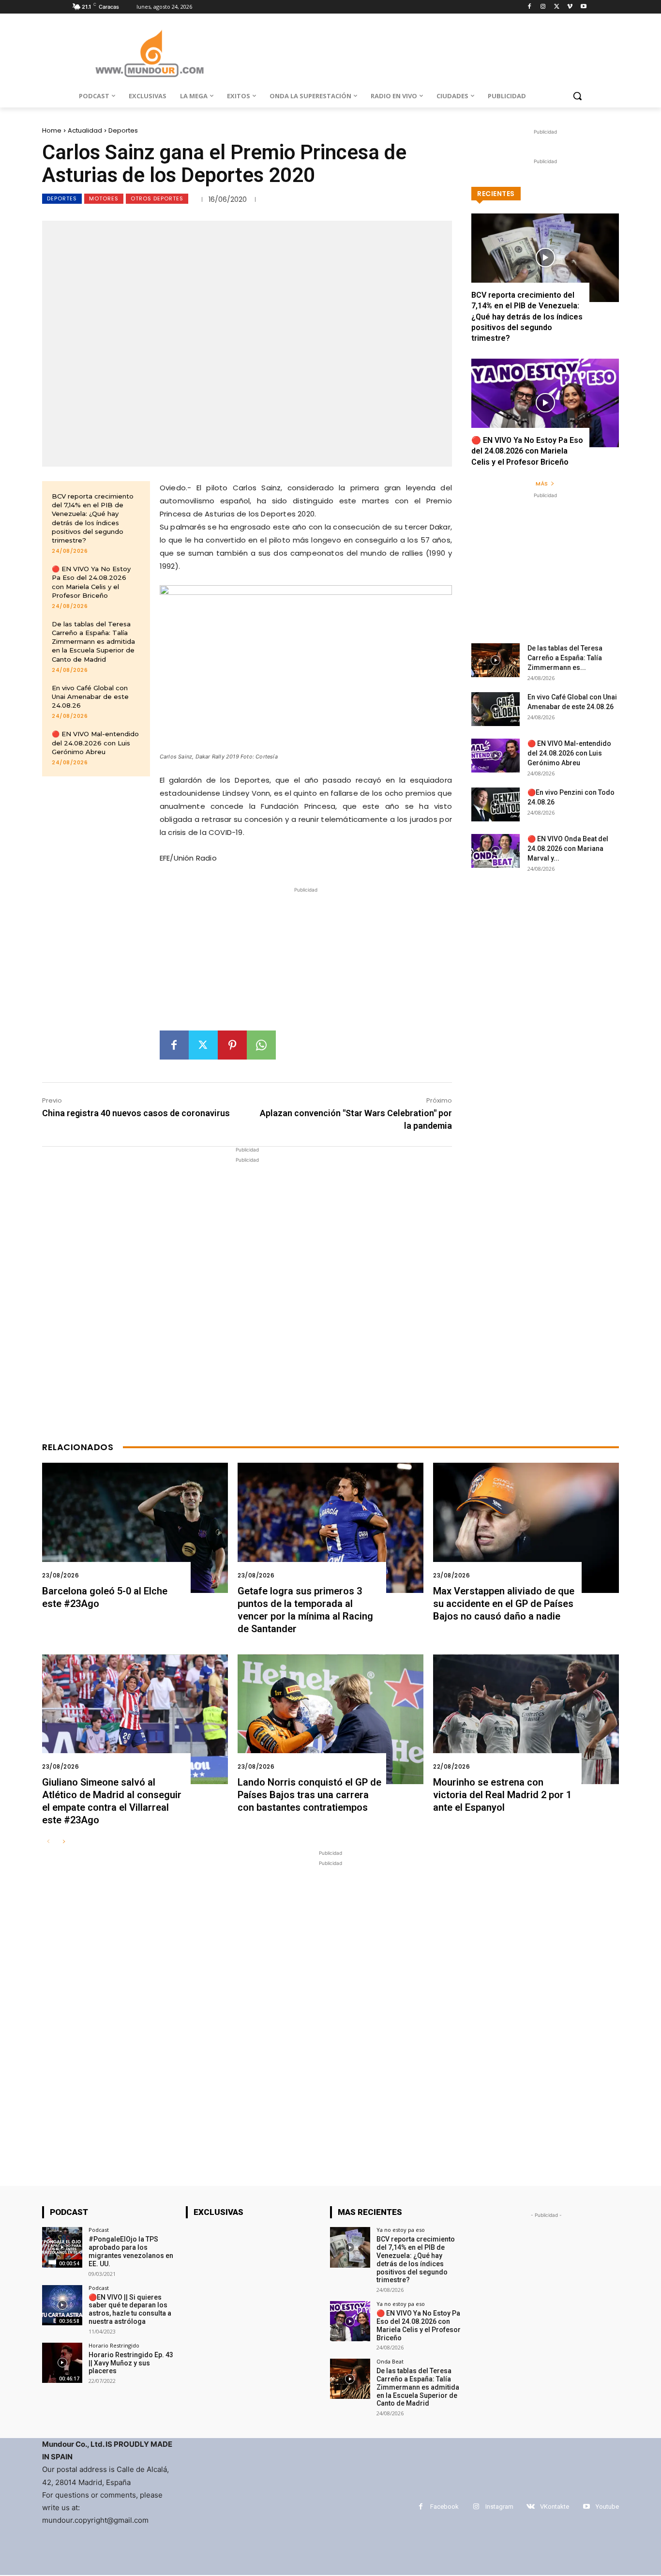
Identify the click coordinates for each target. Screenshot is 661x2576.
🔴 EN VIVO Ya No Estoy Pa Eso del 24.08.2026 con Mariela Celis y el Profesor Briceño (527, 451)
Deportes (123, 130)
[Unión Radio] (150, 53)
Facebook (444, 2507)
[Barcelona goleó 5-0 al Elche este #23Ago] (135, 1528)
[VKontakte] (531, 2507)
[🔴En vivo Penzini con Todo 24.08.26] (496, 804)
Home (52, 130)
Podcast (99, 2230)
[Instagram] (543, 7)
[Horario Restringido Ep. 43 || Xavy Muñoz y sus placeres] (62, 2363)
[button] (577, 96)
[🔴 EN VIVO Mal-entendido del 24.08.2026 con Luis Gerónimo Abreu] (496, 756)
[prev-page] (48, 1842)
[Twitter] (557, 7)
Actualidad (85, 130)
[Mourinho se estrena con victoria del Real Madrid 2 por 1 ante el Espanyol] (526, 1720)
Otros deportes (157, 198)
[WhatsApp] (261, 1045)
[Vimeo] (570, 7)
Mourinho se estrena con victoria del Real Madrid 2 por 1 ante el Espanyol (502, 1795)
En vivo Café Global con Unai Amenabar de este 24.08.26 (90, 697)
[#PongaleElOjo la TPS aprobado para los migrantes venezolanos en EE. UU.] (62, 2247)
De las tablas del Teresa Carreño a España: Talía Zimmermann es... (565, 658)
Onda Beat (390, 2361)
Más (542, 484)
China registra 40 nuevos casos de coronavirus (136, 1113)
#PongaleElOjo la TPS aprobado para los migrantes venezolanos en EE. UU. (131, 2251)
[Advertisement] (306, 963)
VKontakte (555, 2507)
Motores (104, 198)
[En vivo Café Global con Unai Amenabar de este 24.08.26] (496, 709)
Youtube (607, 2507)
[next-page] (64, 1842)
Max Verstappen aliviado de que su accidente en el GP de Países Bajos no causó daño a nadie (504, 1604)
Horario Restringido (114, 2345)
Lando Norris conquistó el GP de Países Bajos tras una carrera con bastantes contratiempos (309, 1795)
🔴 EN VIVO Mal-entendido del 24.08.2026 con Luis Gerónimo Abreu (95, 742)
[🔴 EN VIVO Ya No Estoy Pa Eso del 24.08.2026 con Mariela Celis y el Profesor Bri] (545, 403)
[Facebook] (530, 7)
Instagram (499, 2507)
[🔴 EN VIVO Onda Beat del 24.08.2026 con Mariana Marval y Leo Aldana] (496, 851)
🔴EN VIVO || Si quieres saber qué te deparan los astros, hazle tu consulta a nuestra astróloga (130, 2309)
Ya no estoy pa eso (401, 2230)
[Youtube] (583, 7)
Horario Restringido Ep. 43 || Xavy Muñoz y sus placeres (131, 2363)
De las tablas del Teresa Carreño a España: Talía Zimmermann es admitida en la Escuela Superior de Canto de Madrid (93, 642)
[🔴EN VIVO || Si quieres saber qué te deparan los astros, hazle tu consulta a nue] (62, 2305)
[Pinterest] (232, 1045)
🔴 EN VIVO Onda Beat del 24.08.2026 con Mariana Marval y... (568, 849)
